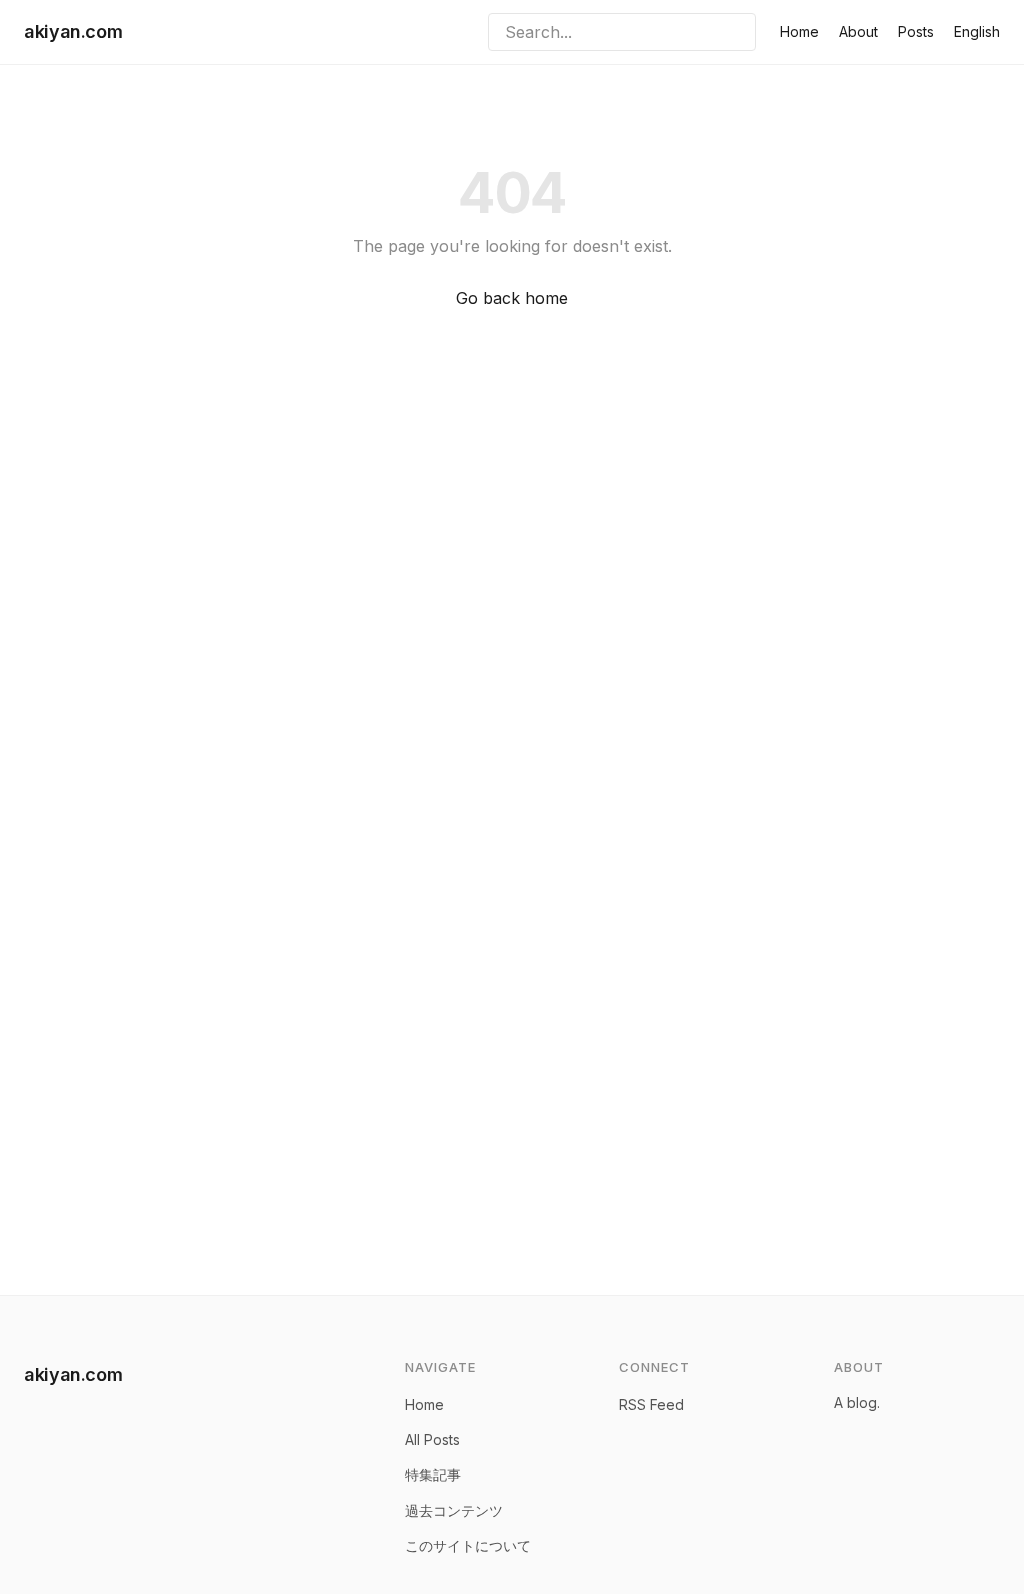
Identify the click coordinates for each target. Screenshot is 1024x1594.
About (858, 31)
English (977, 31)
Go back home (512, 298)
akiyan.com (73, 31)
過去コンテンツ (454, 1510)
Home (799, 31)
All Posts (432, 1439)
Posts (916, 31)
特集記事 (433, 1474)
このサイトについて (468, 1545)
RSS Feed (651, 1404)
